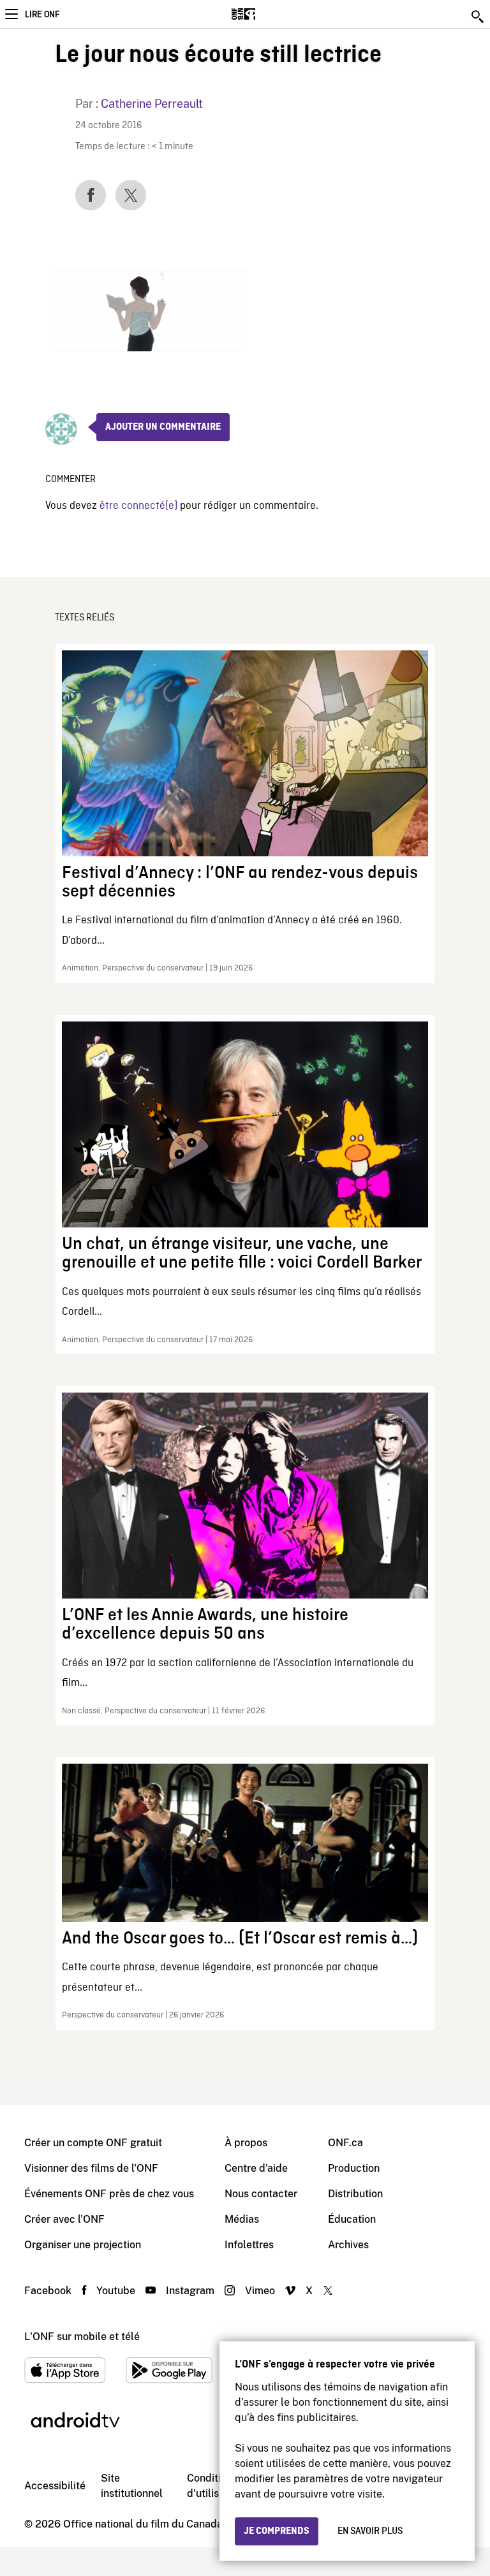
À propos (246, 2143)
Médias (242, 2219)
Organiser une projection (83, 2245)
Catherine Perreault (152, 104)
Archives (348, 2245)
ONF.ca (345, 2143)
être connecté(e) (138, 506)
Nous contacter (261, 2194)
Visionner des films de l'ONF (91, 2168)
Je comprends (277, 2531)
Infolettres (249, 2245)
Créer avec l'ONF (64, 2219)
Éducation (352, 2219)
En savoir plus (370, 2531)
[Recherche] (479, 17)
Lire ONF (42, 15)
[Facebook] (91, 195)
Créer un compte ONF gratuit (93, 2143)
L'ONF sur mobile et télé (82, 2337)
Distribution (355, 2194)
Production (354, 2168)
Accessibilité (55, 2486)
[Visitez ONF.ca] (266, 14)
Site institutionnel (132, 2486)
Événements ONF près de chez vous (109, 2194)
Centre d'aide (256, 2168)
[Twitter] (131, 195)
